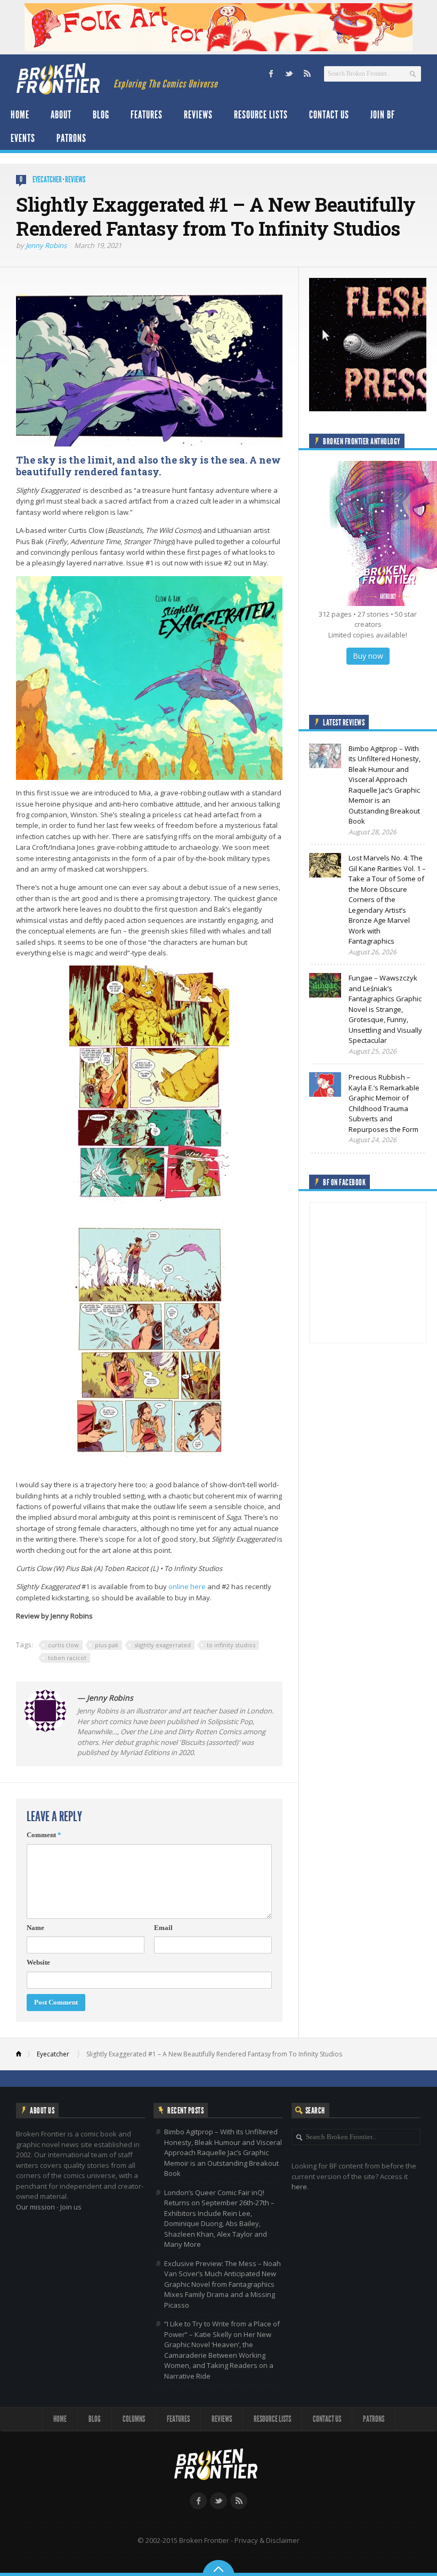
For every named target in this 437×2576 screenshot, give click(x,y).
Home (20, 115)
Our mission (35, 2207)
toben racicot (67, 1658)
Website (38, 1962)
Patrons (71, 138)
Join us (71, 2207)
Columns (134, 2419)
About (61, 115)
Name (35, 1928)
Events (23, 138)
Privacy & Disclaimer (267, 2540)
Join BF (383, 115)
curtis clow (63, 1645)
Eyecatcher (47, 180)
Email (163, 1928)
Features (147, 115)
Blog (101, 115)
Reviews (198, 115)
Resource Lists (261, 115)
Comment (44, 1835)
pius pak (107, 1645)
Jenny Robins (46, 245)
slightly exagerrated (163, 1645)
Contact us (329, 115)
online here (187, 1586)
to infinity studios (231, 1645)
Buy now (368, 656)
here (299, 2187)
